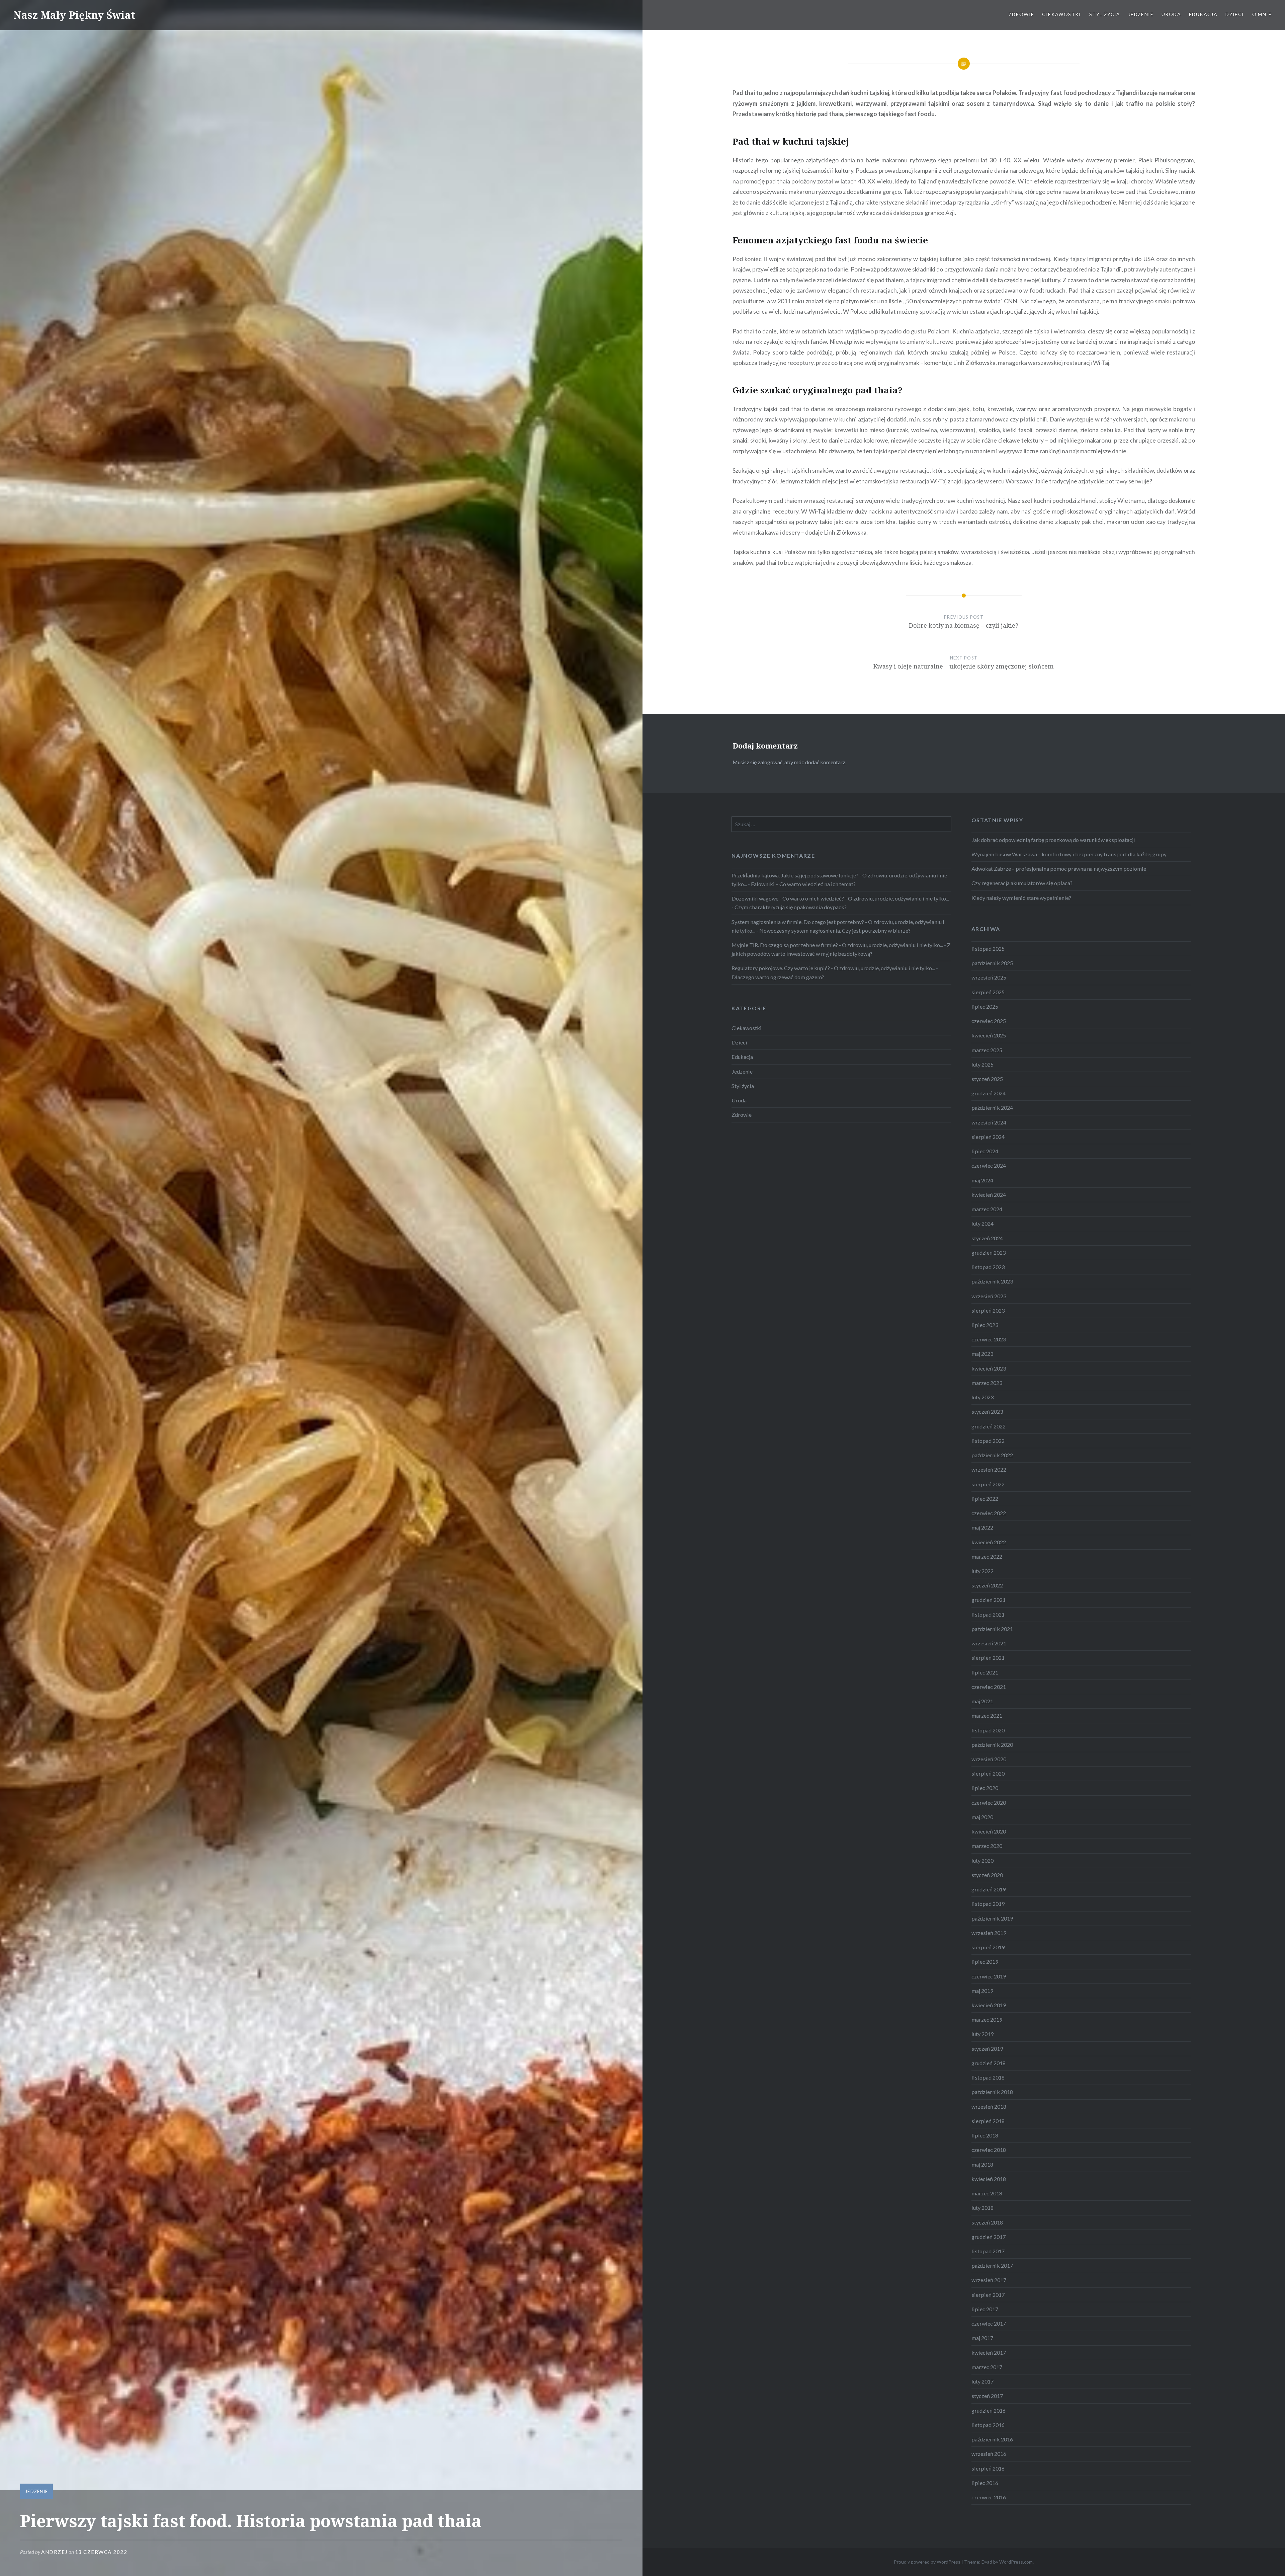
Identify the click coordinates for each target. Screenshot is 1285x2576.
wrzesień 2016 (989, 2454)
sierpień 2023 (988, 1310)
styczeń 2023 (987, 1412)
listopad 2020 (988, 1730)
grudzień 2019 (989, 1889)
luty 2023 (982, 1397)
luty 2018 (982, 2208)
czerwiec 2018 (989, 2150)
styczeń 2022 (987, 1585)
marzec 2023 (987, 1383)
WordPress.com (1016, 2562)
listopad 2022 (988, 1441)
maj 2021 (982, 1701)
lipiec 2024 (985, 1151)
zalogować (770, 762)
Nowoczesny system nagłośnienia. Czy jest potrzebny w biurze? (835, 930)
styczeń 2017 (987, 2396)
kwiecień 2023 (989, 1368)
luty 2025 (982, 1064)
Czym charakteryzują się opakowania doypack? (791, 907)
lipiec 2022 (985, 1499)
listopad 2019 (988, 1904)
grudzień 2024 (989, 1093)
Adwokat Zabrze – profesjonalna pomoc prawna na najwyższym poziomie (1059, 869)
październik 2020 (992, 1745)
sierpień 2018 (988, 2121)
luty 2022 (982, 1571)
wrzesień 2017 (989, 2280)
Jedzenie (1141, 14)
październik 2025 (992, 963)
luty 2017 (982, 2381)
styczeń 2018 (987, 2222)
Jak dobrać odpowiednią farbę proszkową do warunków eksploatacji (1053, 840)
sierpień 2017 (988, 2295)
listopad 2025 (988, 949)
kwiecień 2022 (989, 1542)
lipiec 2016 (985, 2483)
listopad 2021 (988, 1614)
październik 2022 (992, 1455)
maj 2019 (982, 1991)
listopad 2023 (988, 1267)
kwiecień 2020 (989, 1831)
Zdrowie (1021, 14)
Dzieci (1235, 14)
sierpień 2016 (988, 2468)
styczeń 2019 (987, 2049)
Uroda (1171, 14)
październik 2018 (992, 2092)
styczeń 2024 (987, 1238)
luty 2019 (982, 2034)
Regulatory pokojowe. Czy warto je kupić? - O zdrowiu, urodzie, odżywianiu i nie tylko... (833, 968)
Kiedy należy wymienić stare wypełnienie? (1021, 898)
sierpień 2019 (988, 1947)
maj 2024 (982, 1180)
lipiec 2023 (985, 1325)
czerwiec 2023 (989, 1339)
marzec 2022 (987, 1556)
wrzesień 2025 (989, 977)
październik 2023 (992, 1281)
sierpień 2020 (988, 1773)
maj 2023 (982, 1354)
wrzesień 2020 (989, 1759)
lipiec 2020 (985, 1788)
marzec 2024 (987, 1209)
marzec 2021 (987, 1715)
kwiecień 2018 (989, 2179)
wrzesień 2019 (989, 1933)
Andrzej (54, 2552)
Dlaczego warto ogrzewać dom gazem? (778, 977)
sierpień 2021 (988, 1658)
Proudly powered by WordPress (927, 2562)
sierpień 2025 (988, 992)
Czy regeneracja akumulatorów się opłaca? (1022, 883)
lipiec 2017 (985, 2309)
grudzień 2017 (989, 2237)
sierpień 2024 (988, 1137)
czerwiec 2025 (989, 1021)
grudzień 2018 (989, 2063)
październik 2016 (992, 2439)
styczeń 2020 (987, 1875)
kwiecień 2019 (989, 2005)
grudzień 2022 (989, 1426)
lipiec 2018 (985, 2135)
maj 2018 (982, 2164)
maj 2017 (982, 2338)
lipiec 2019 (985, 1962)
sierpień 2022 (988, 1484)
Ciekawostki (1061, 14)
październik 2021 (992, 1629)
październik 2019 (992, 1918)
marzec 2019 (987, 2019)
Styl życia (1105, 14)
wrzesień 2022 (989, 1469)
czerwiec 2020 (989, 1803)
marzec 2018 (987, 2193)
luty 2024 (982, 1223)
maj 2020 (982, 1817)
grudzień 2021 (989, 1600)
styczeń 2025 (987, 1079)
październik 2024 (992, 1108)
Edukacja (1203, 14)
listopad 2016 (988, 2425)
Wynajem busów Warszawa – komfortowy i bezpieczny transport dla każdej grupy (1069, 854)
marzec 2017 (987, 2367)
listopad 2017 (988, 2251)
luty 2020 (982, 1860)
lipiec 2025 (985, 1006)
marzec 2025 (987, 1050)
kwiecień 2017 (989, 2353)
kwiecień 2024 (989, 1195)
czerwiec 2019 (989, 1976)
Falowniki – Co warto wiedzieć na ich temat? (803, 884)
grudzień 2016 (989, 2410)
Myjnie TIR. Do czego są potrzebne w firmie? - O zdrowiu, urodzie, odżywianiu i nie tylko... (837, 945)
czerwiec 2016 (989, 2497)
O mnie (1262, 14)
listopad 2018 (988, 2077)
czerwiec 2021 (989, 1687)
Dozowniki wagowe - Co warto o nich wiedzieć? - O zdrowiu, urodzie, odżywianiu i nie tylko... (840, 898)
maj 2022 (982, 1527)
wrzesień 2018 (989, 2106)
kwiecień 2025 (989, 1035)
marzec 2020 (987, 1846)
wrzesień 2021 (989, 1643)
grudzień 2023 (989, 1253)
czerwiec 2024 (989, 1165)
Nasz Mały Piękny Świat (74, 15)
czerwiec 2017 (989, 2323)
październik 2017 (992, 2266)
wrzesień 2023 (989, 1296)
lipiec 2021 (985, 1672)
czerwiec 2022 (989, 1513)
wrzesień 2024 (989, 1122)
